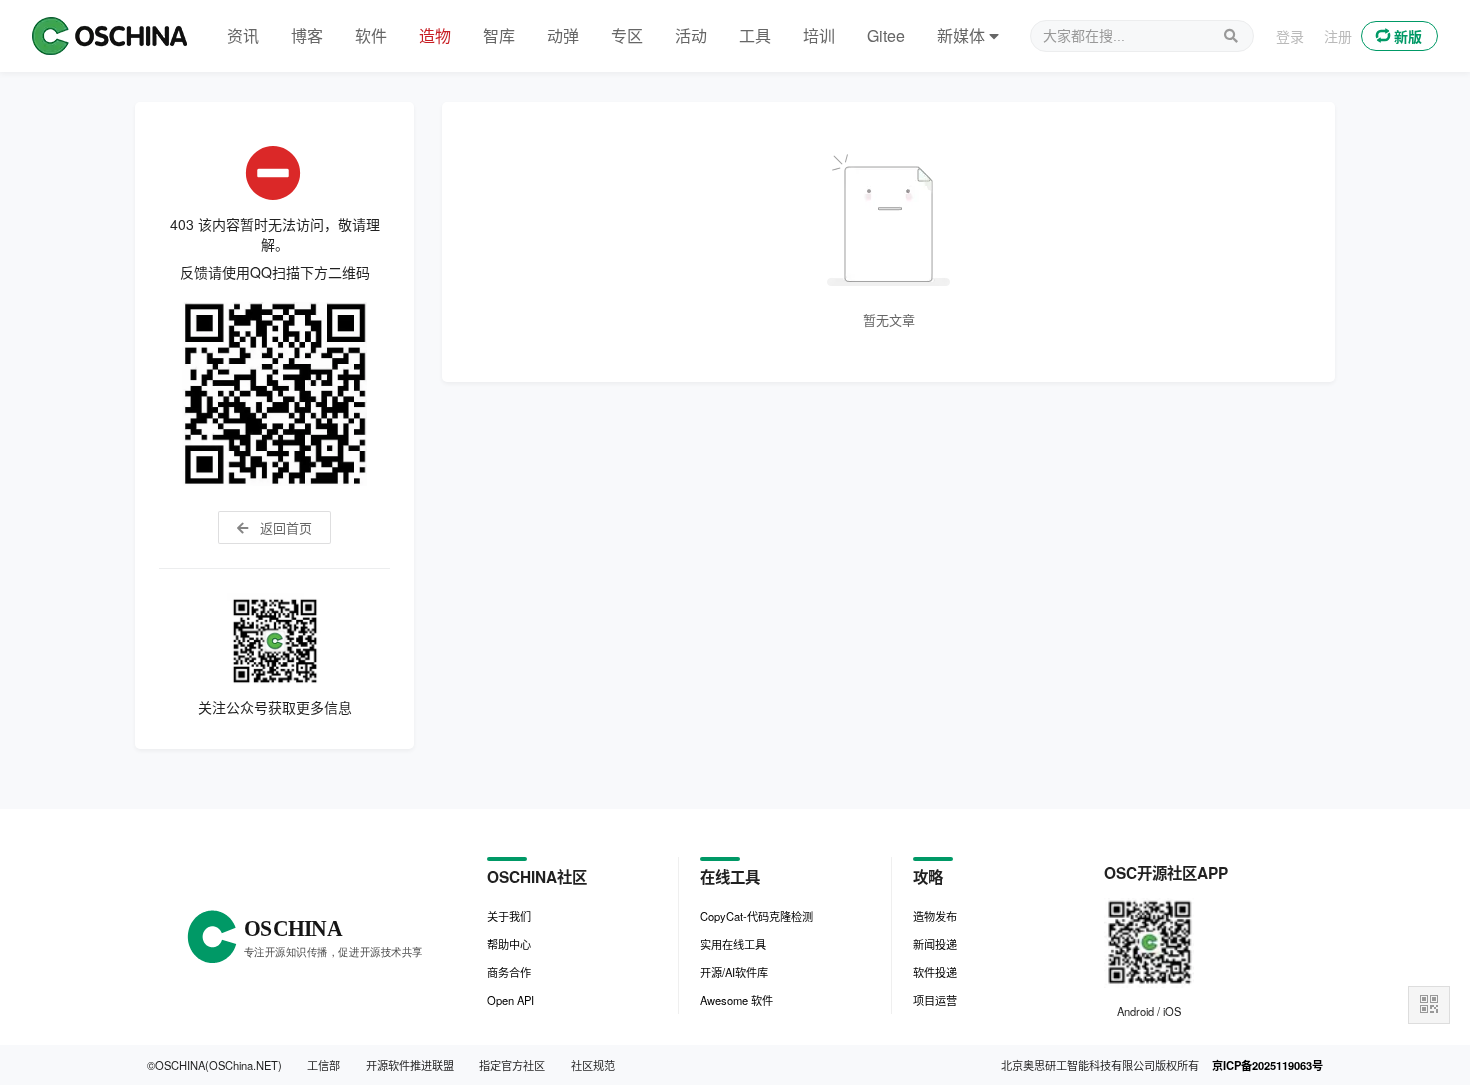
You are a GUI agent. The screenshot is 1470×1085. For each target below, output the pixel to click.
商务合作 (509, 972)
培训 (819, 35)
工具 (755, 35)
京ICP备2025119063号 (1267, 1065)
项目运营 (935, 1000)
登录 (1290, 36)
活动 (691, 35)
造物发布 (935, 916)
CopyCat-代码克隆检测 (756, 916)
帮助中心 (509, 944)
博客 (307, 35)
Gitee (886, 35)
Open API (510, 1000)
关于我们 (509, 916)
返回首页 (284, 527)
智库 (499, 35)
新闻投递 (935, 944)
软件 (371, 35)
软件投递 (935, 972)
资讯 (243, 35)
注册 (1338, 36)
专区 (627, 35)
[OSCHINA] (109, 36)
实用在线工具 (733, 944)
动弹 (563, 35)
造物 (435, 35)
